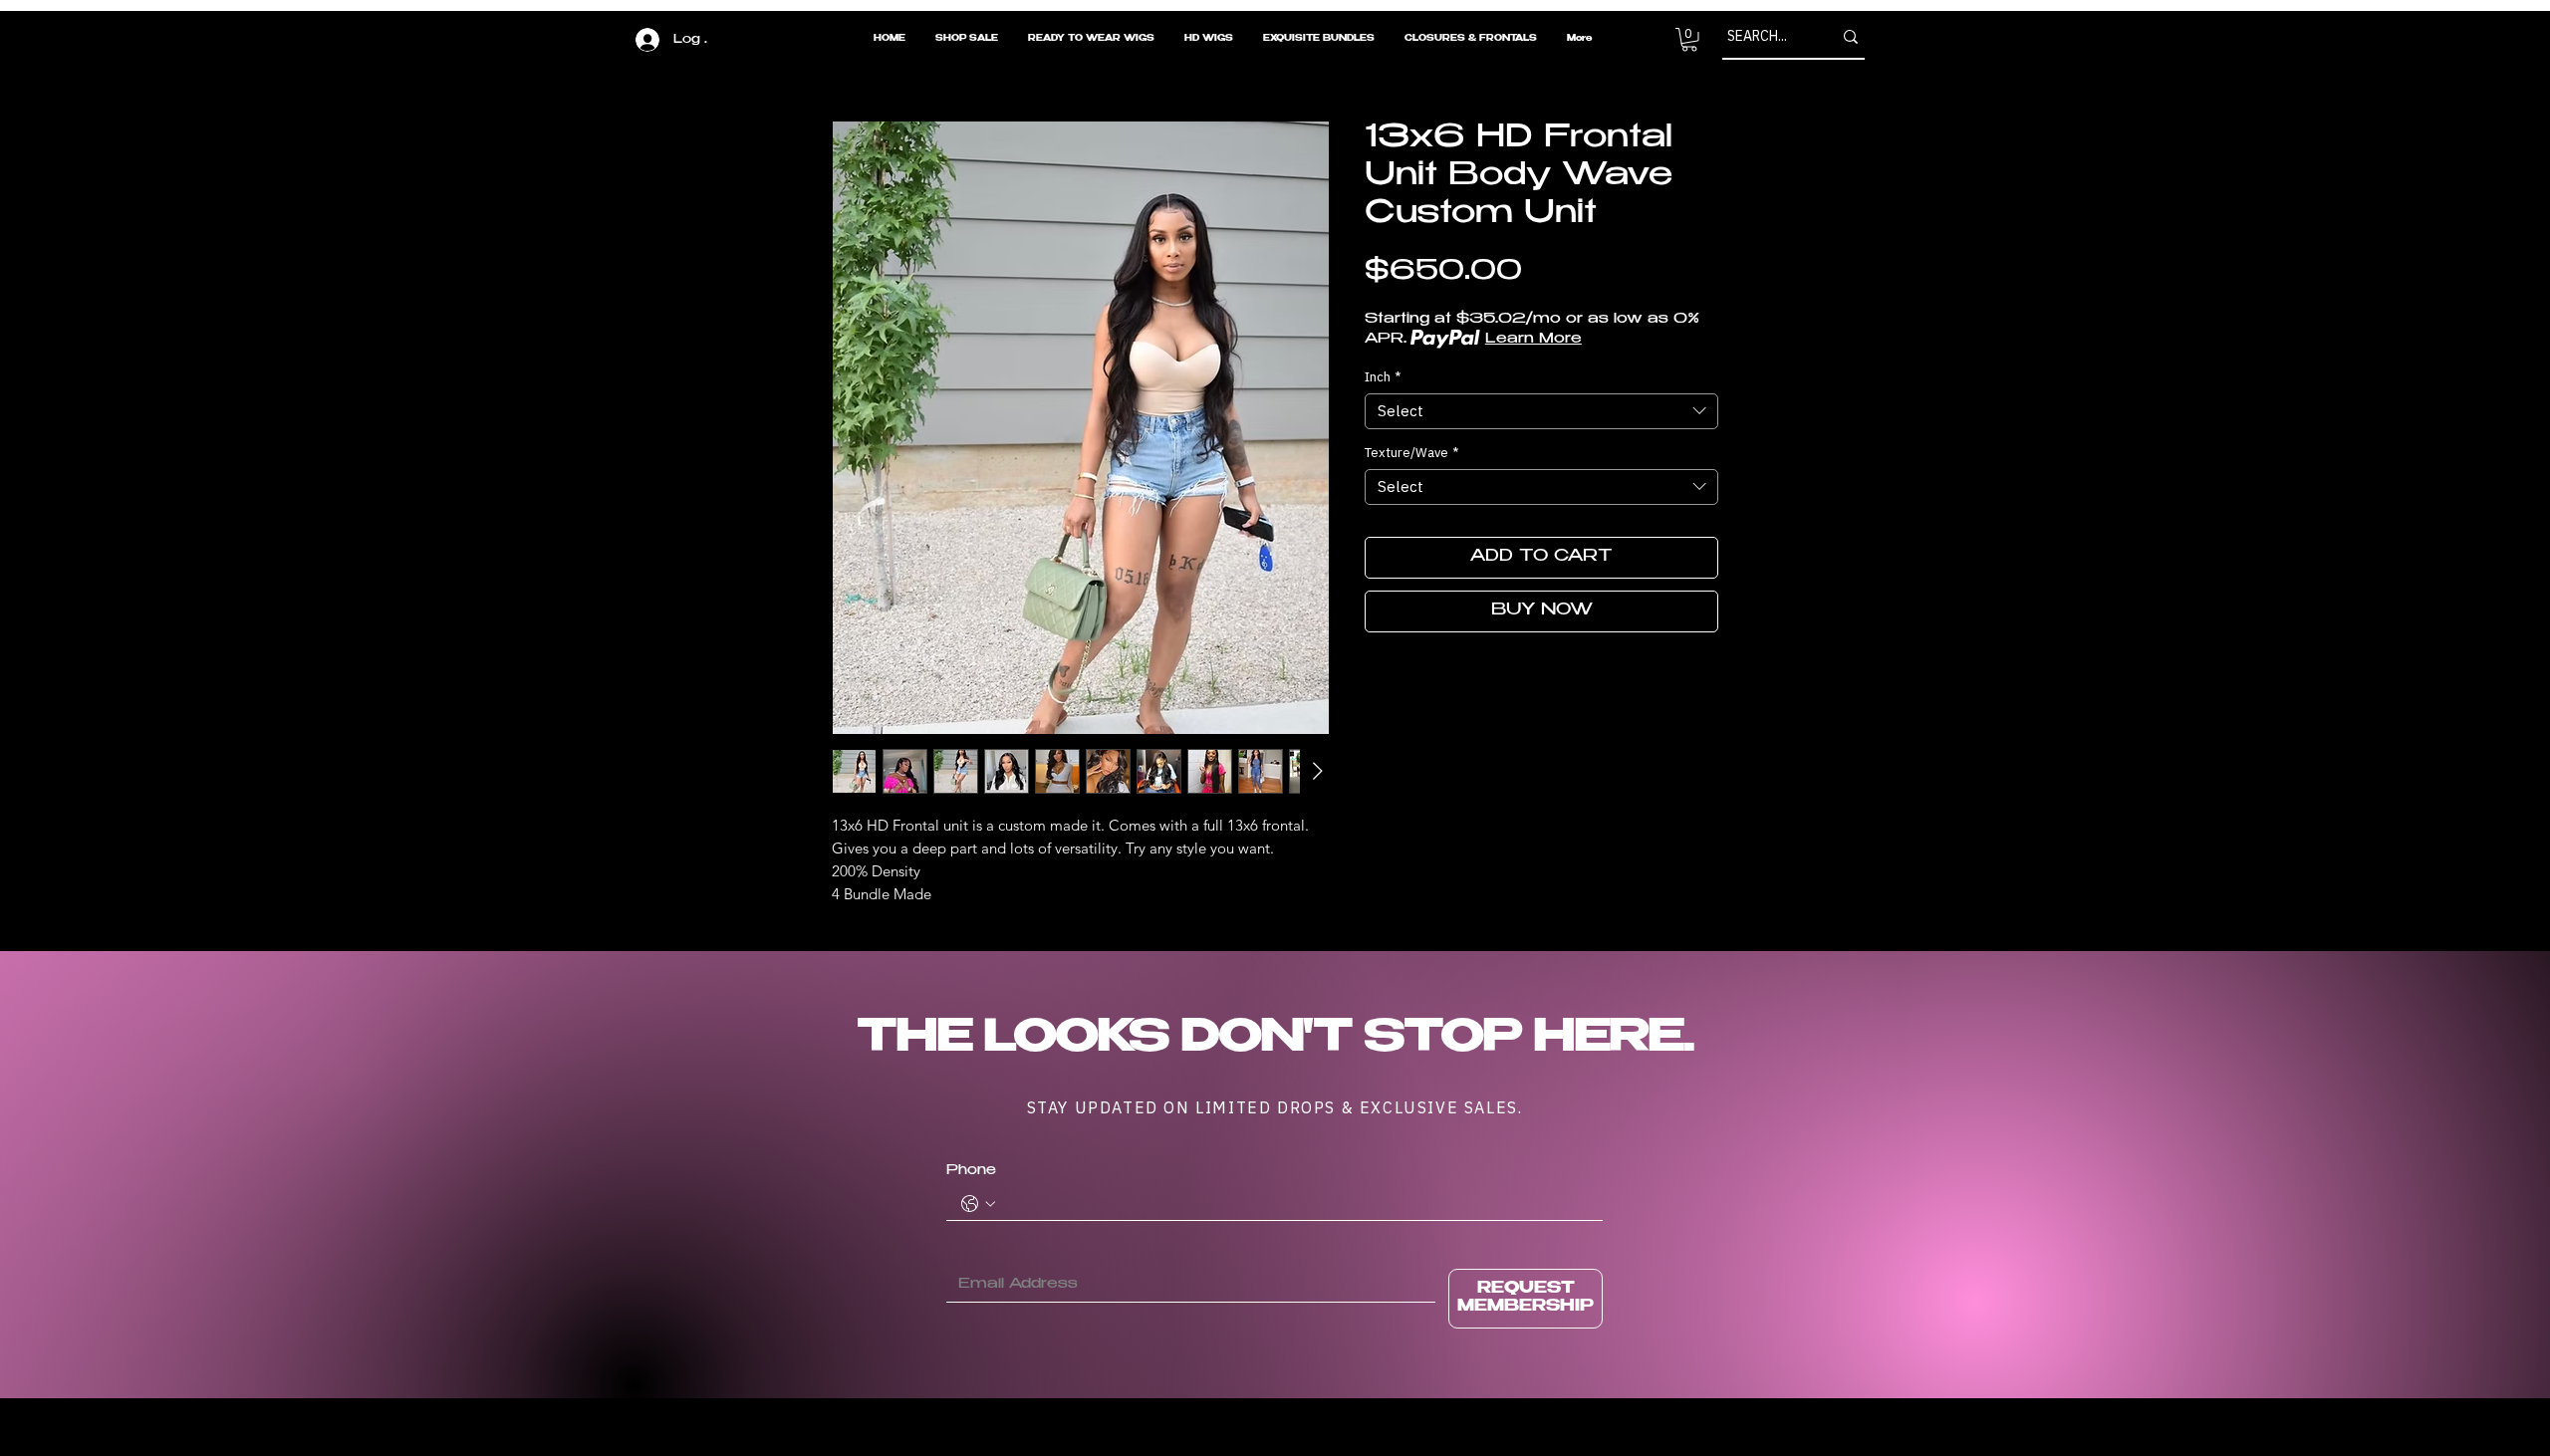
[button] (1689, 40)
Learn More (1533, 340)
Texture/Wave (1411, 453)
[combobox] (1541, 411)
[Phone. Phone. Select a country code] (978, 1204)
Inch (1383, 377)
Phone (971, 1171)
